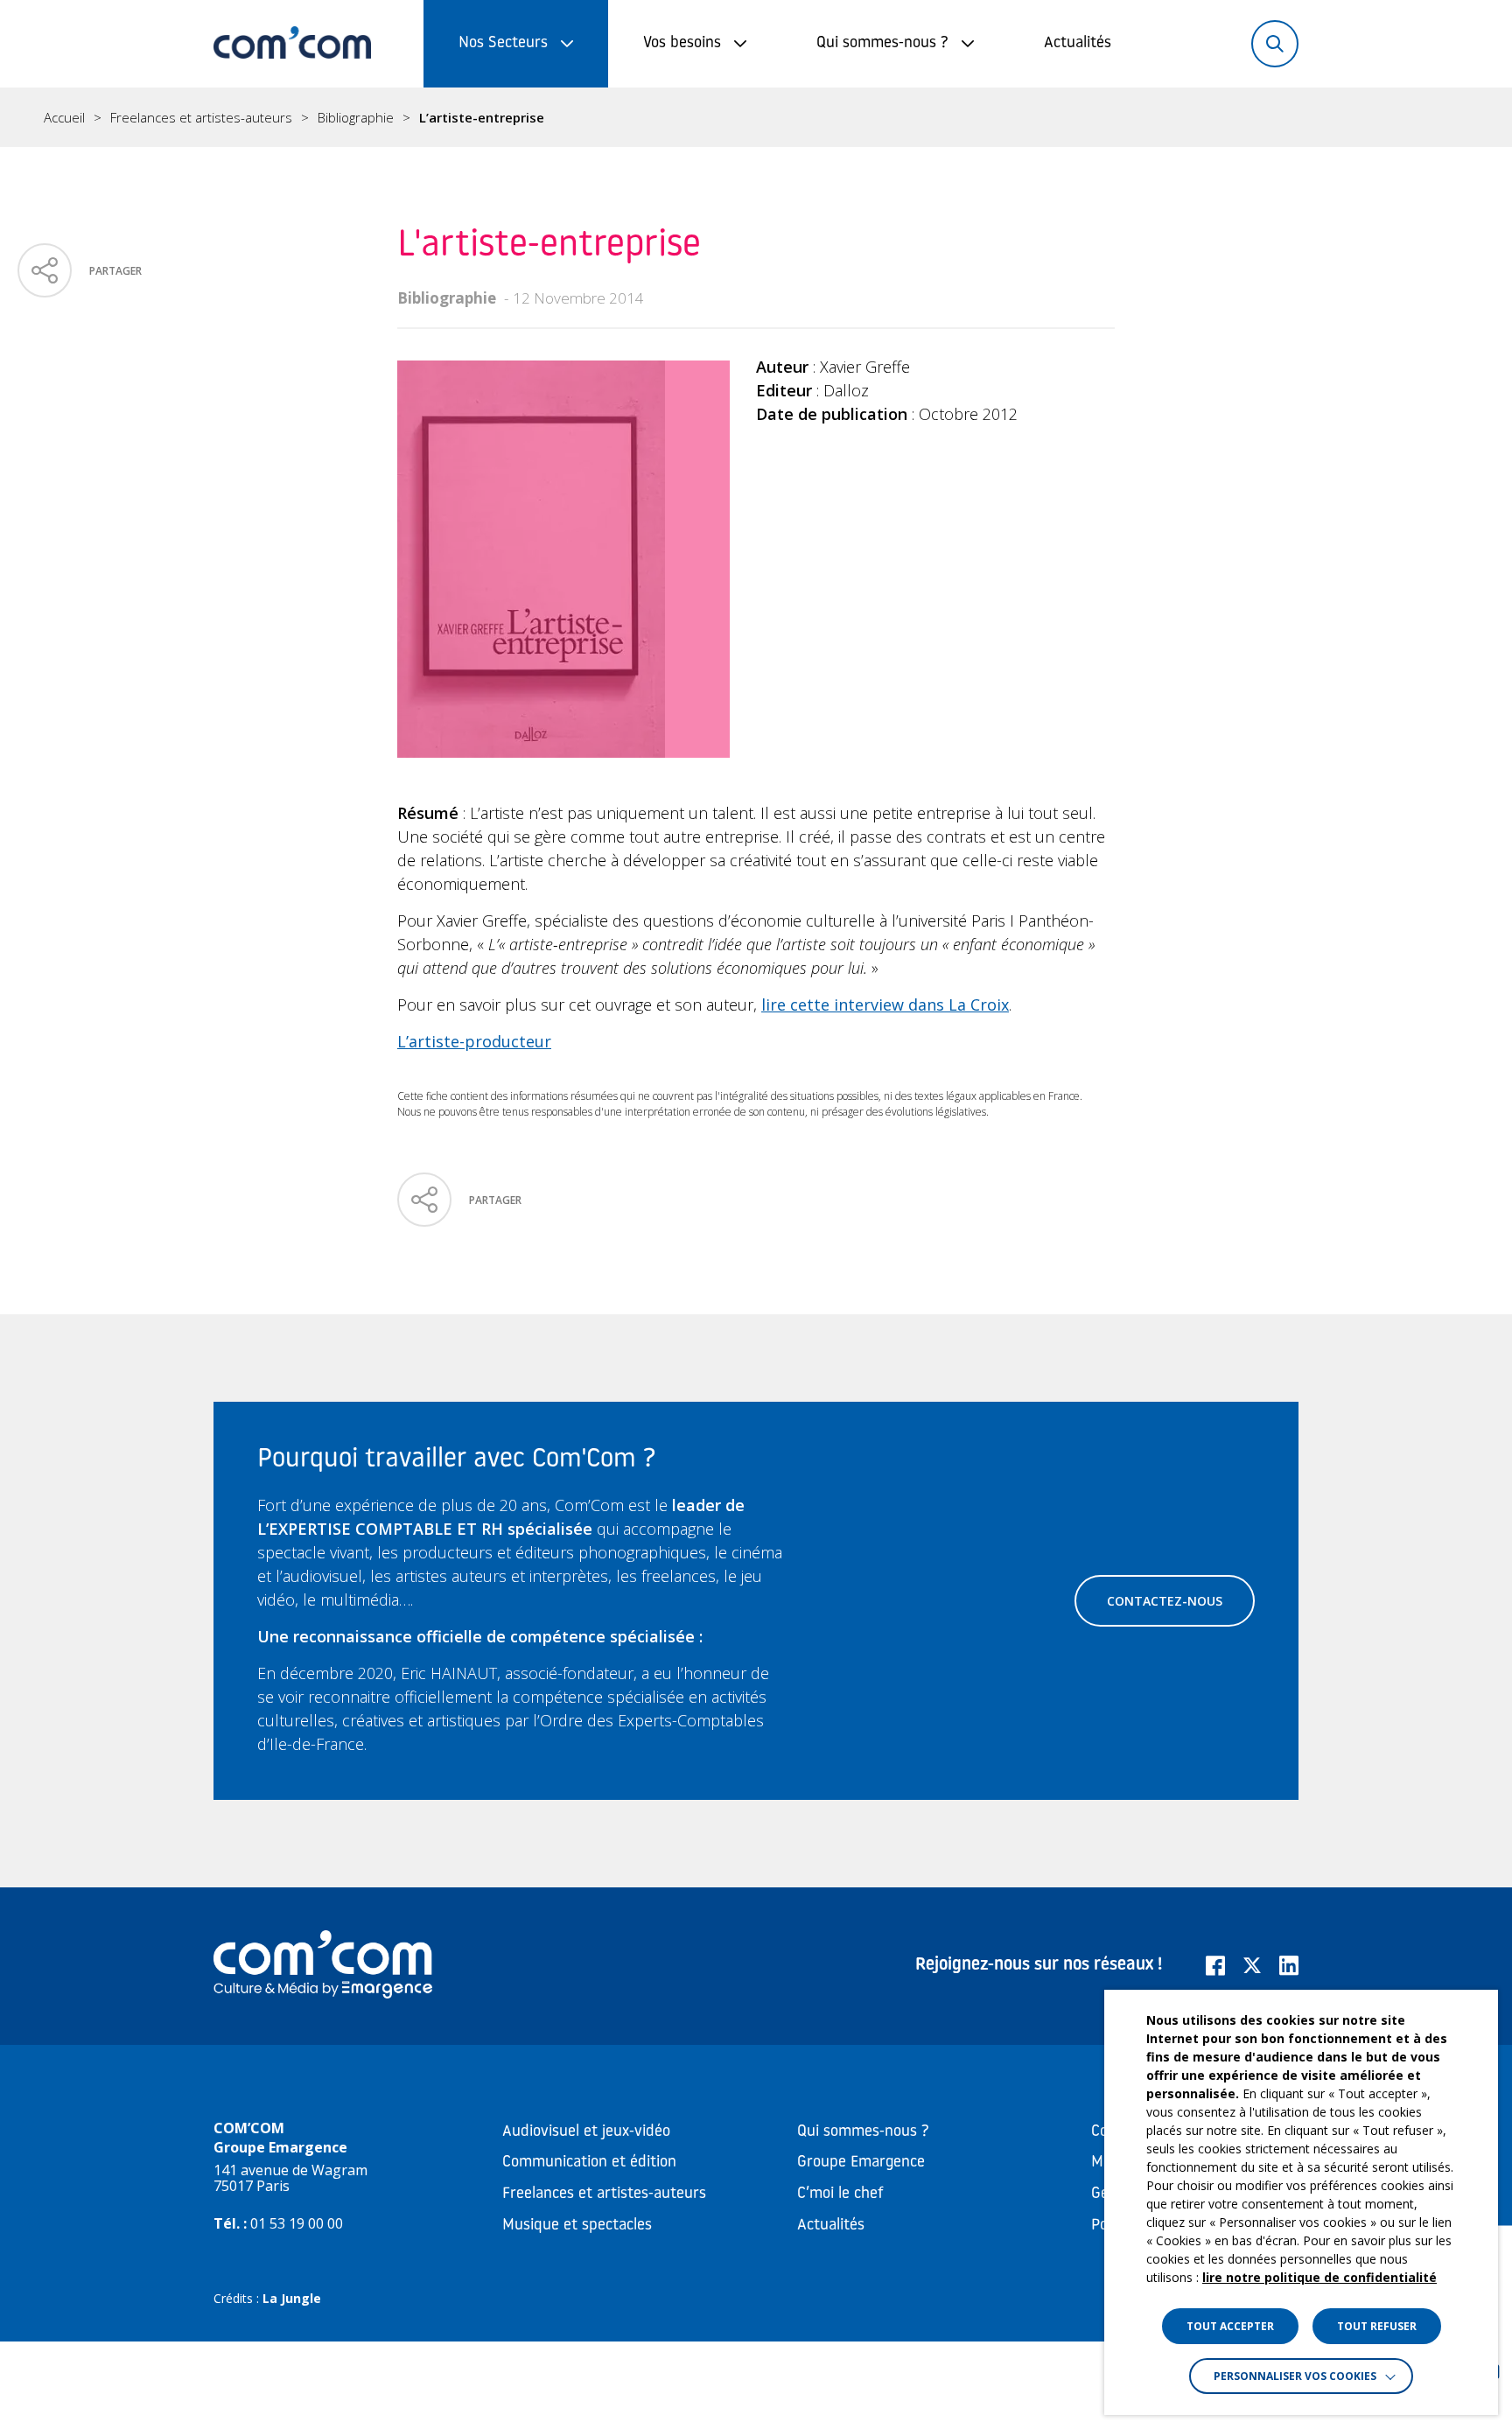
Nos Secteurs (503, 44)
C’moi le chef (840, 2194)
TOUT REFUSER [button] (1377, 2326)
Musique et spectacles (577, 2226)
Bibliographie (356, 118)
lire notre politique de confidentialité (1319, 2277)
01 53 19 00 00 (297, 2223)
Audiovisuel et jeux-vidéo (586, 2132)
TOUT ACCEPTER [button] (1230, 2326)
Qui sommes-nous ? (882, 44)
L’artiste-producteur (474, 1041)
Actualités (1078, 44)
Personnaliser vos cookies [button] (1295, 2376)
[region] (756, 117)
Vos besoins (682, 44)
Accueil (64, 118)
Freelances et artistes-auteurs (201, 118)
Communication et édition (589, 2163)
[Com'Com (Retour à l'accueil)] (292, 44)
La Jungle (292, 2298)
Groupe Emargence (861, 2163)
